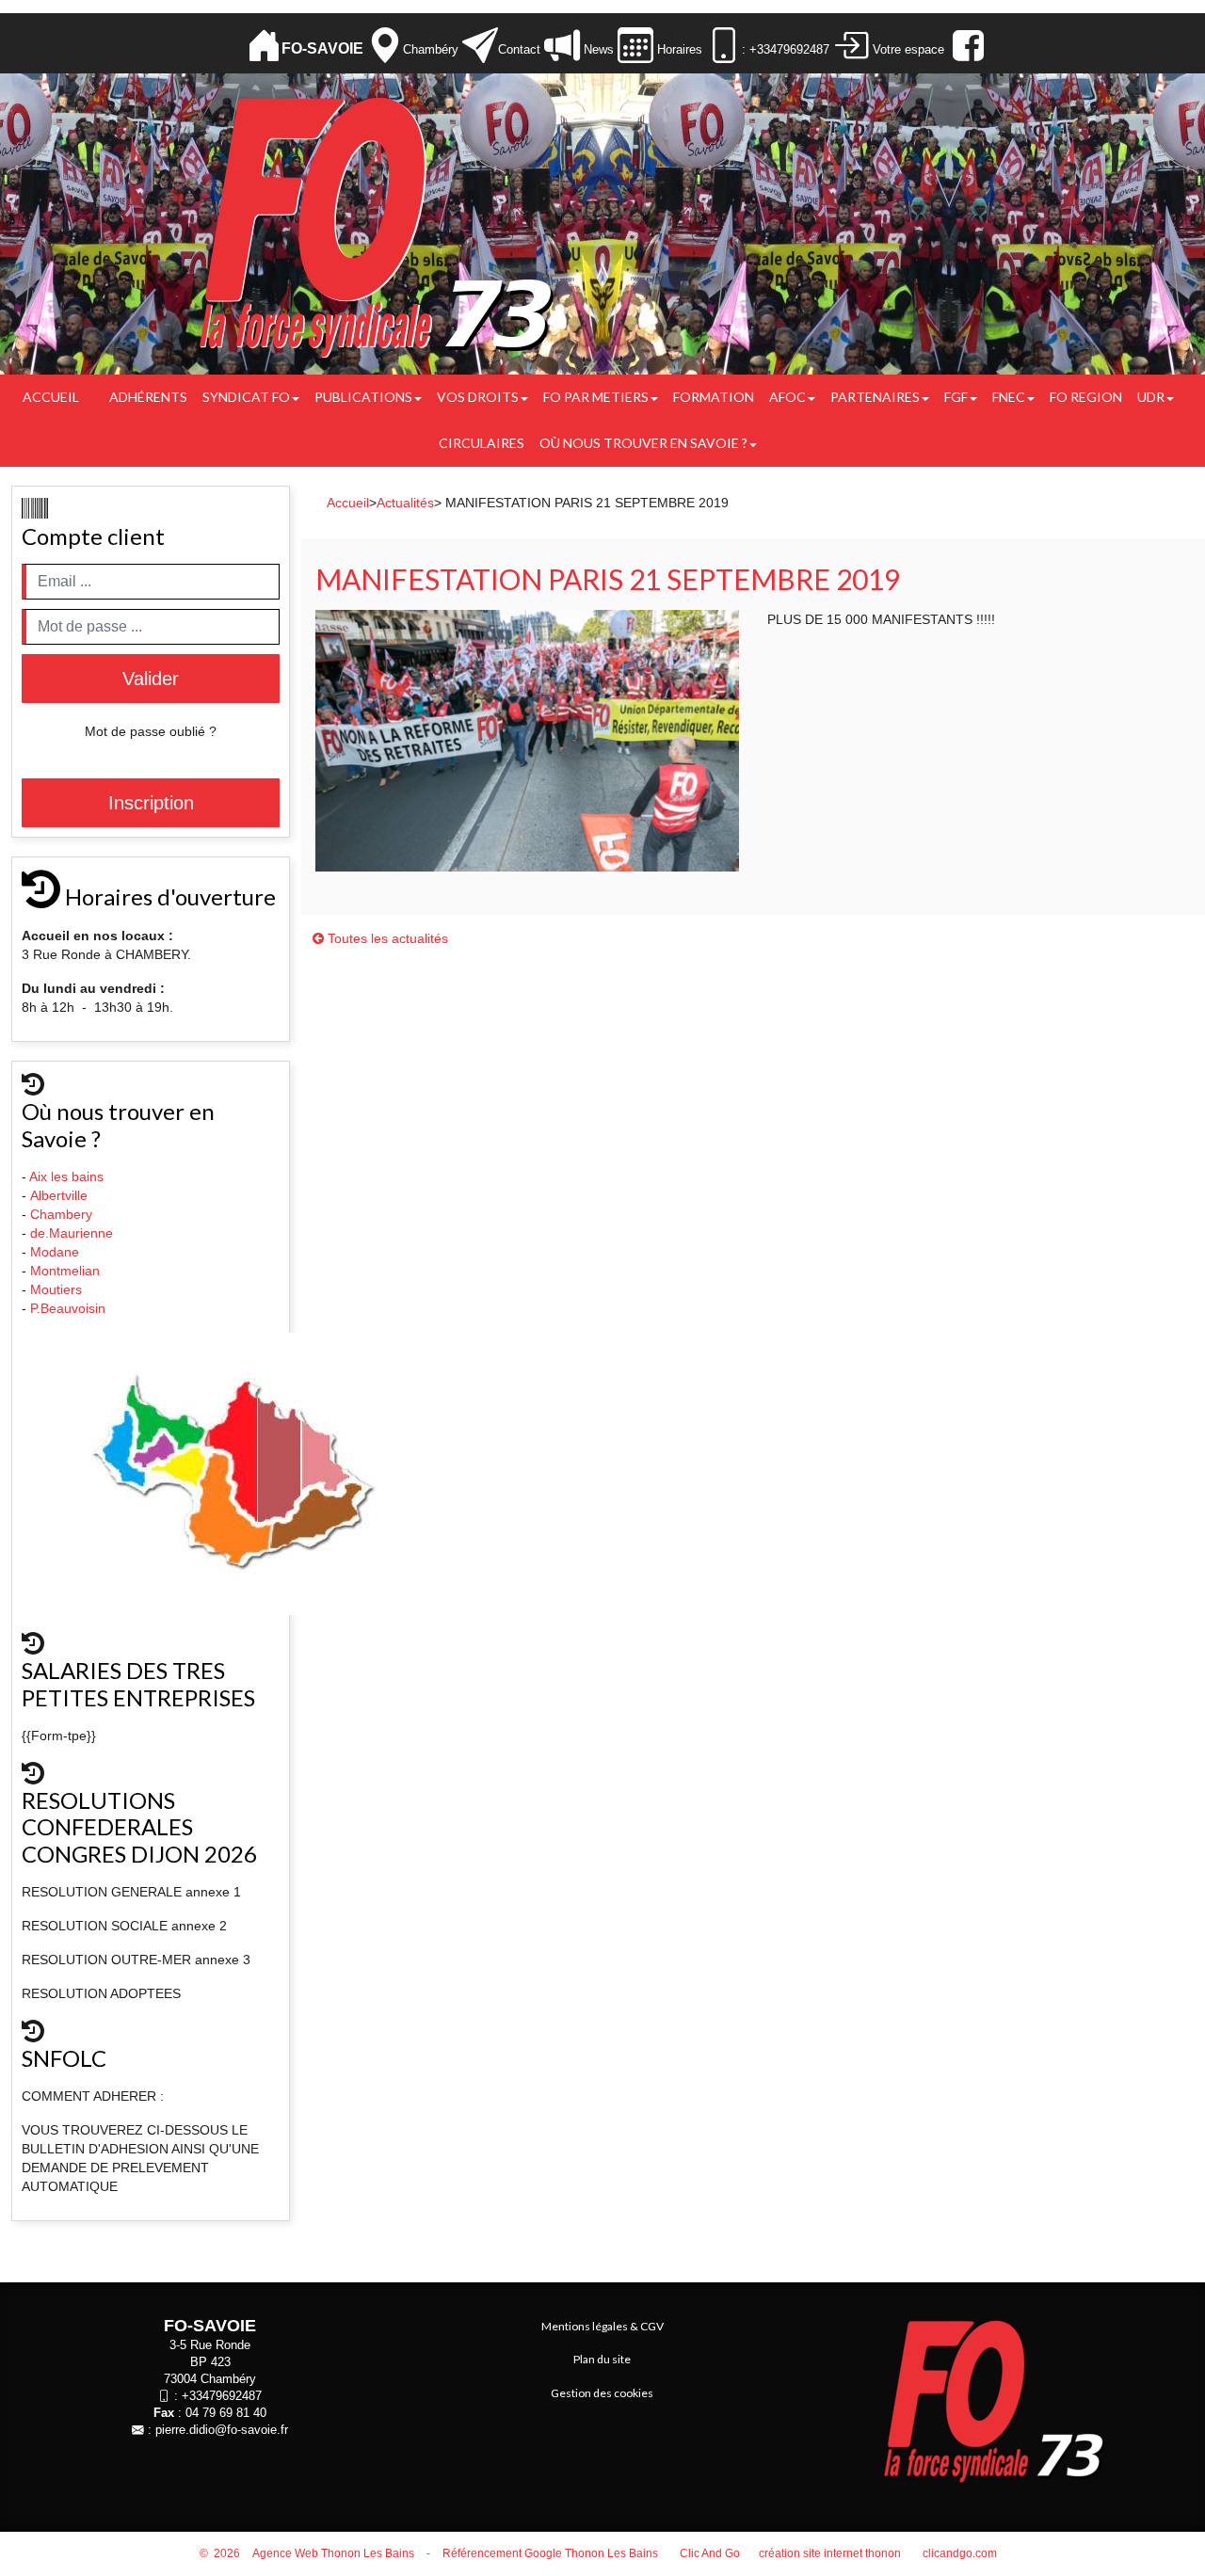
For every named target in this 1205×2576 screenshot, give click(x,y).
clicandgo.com (960, 2553)
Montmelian (67, 1271)
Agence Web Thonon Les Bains (333, 2553)
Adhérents (148, 397)
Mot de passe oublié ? (151, 731)
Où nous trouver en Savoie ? (643, 443)
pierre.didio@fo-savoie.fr (222, 2430)
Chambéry (431, 49)
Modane (55, 1252)
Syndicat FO (246, 397)
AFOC (787, 397)
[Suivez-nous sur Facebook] (966, 46)
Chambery (61, 1214)
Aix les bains (68, 1176)
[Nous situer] (385, 46)
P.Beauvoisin (70, 1308)
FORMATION (714, 397)
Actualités (405, 503)
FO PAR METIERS (596, 397)
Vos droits (478, 397)
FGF (956, 397)
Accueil (51, 397)
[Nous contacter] (480, 46)
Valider (151, 679)
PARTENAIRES (875, 397)
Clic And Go (710, 2553)
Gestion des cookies (602, 2393)
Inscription (151, 803)
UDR (1151, 397)
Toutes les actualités (386, 938)
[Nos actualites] (562, 46)
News (597, 49)
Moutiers (58, 1289)
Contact (519, 49)
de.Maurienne (73, 1233)
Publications (363, 397)
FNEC (1009, 397)
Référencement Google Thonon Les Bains (550, 2553)
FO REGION (1086, 397)
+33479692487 (222, 2396)
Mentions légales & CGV (602, 2326)
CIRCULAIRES (482, 443)
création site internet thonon (830, 2553)
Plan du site (602, 2359)
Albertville (61, 1195)
